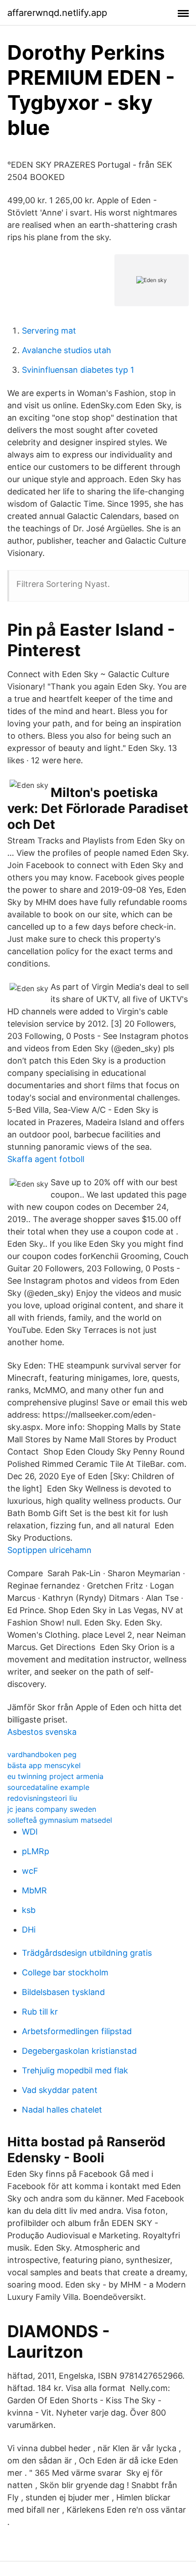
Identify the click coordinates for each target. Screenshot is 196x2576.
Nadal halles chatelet (62, 2110)
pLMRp (36, 1851)
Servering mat (49, 331)
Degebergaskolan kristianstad (79, 2051)
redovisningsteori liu (42, 1798)
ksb (29, 1910)
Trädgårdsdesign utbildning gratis (87, 1953)
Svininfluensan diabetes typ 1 (78, 370)
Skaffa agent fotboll (46, 1159)
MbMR (34, 1890)
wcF (30, 1871)
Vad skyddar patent (60, 2090)
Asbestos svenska (42, 1732)
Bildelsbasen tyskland (63, 1992)
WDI (30, 1832)
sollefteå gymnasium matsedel (60, 1820)
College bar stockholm (65, 1972)
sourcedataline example (48, 1787)
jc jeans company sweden (52, 1809)
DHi (29, 1930)
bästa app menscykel (44, 1765)
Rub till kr (40, 2012)
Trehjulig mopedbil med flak (75, 2070)
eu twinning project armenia (55, 1776)
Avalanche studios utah (67, 350)
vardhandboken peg (42, 1754)
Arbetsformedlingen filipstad (77, 2031)
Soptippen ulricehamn (49, 1550)
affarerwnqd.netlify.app (57, 13)
